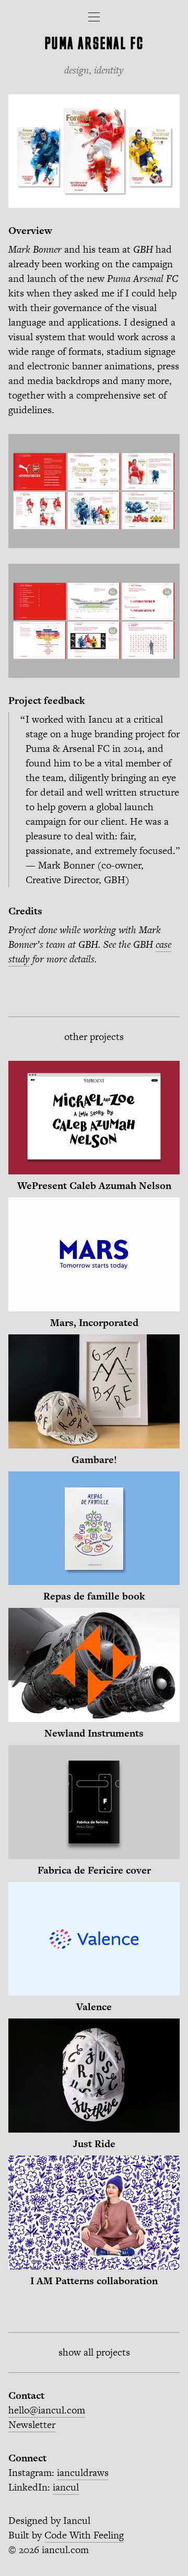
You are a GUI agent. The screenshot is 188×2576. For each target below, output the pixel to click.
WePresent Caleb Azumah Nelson (94, 1186)
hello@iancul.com (47, 2410)
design (77, 70)
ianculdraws (83, 2473)
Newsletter (32, 2425)
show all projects (94, 2352)
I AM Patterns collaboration (94, 2281)
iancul (66, 2487)
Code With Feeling (84, 2535)
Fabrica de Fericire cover (94, 1870)
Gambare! (94, 1460)
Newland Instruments (94, 1733)
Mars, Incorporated (94, 1323)
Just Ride (94, 2144)
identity (109, 70)
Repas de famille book (94, 1596)
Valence (94, 2007)
